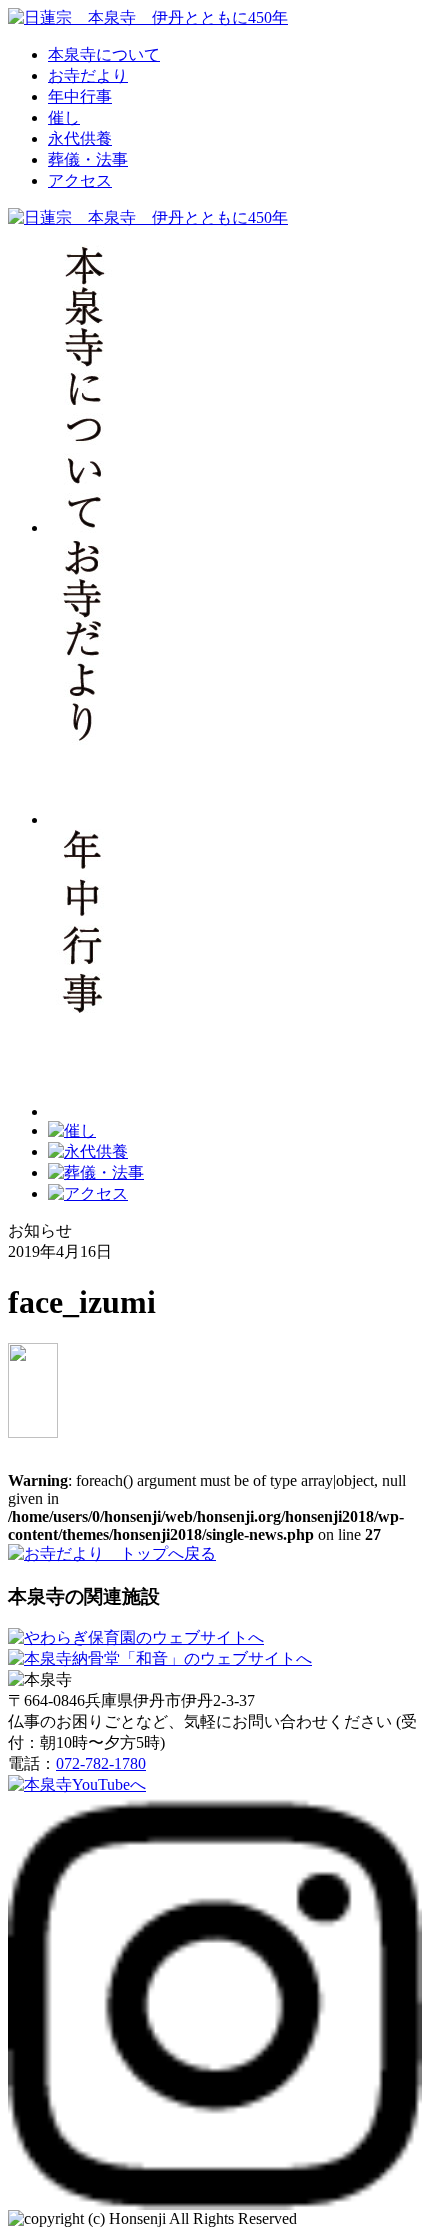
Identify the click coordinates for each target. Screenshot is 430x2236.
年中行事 (80, 96)
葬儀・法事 (88, 159)
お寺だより (88, 75)
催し (64, 117)
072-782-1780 (101, 1763)
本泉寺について (104, 54)
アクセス (80, 180)
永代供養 (80, 138)
